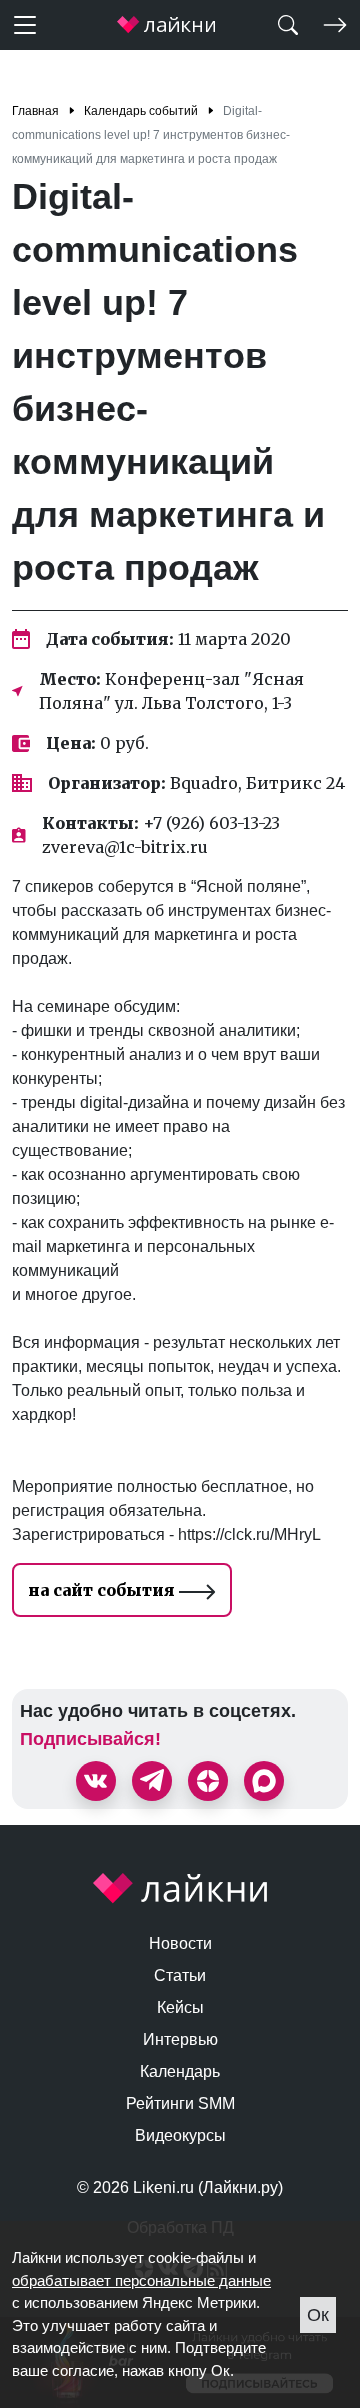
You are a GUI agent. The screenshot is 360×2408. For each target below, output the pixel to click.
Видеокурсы (180, 2135)
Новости (180, 1943)
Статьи (180, 1975)
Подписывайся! (90, 1739)
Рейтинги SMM (180, 2103)
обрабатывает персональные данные (141, 2280)
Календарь (180, 2071)
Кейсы (180, 2007)
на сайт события (103, 1590)
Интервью (180, 2039)
